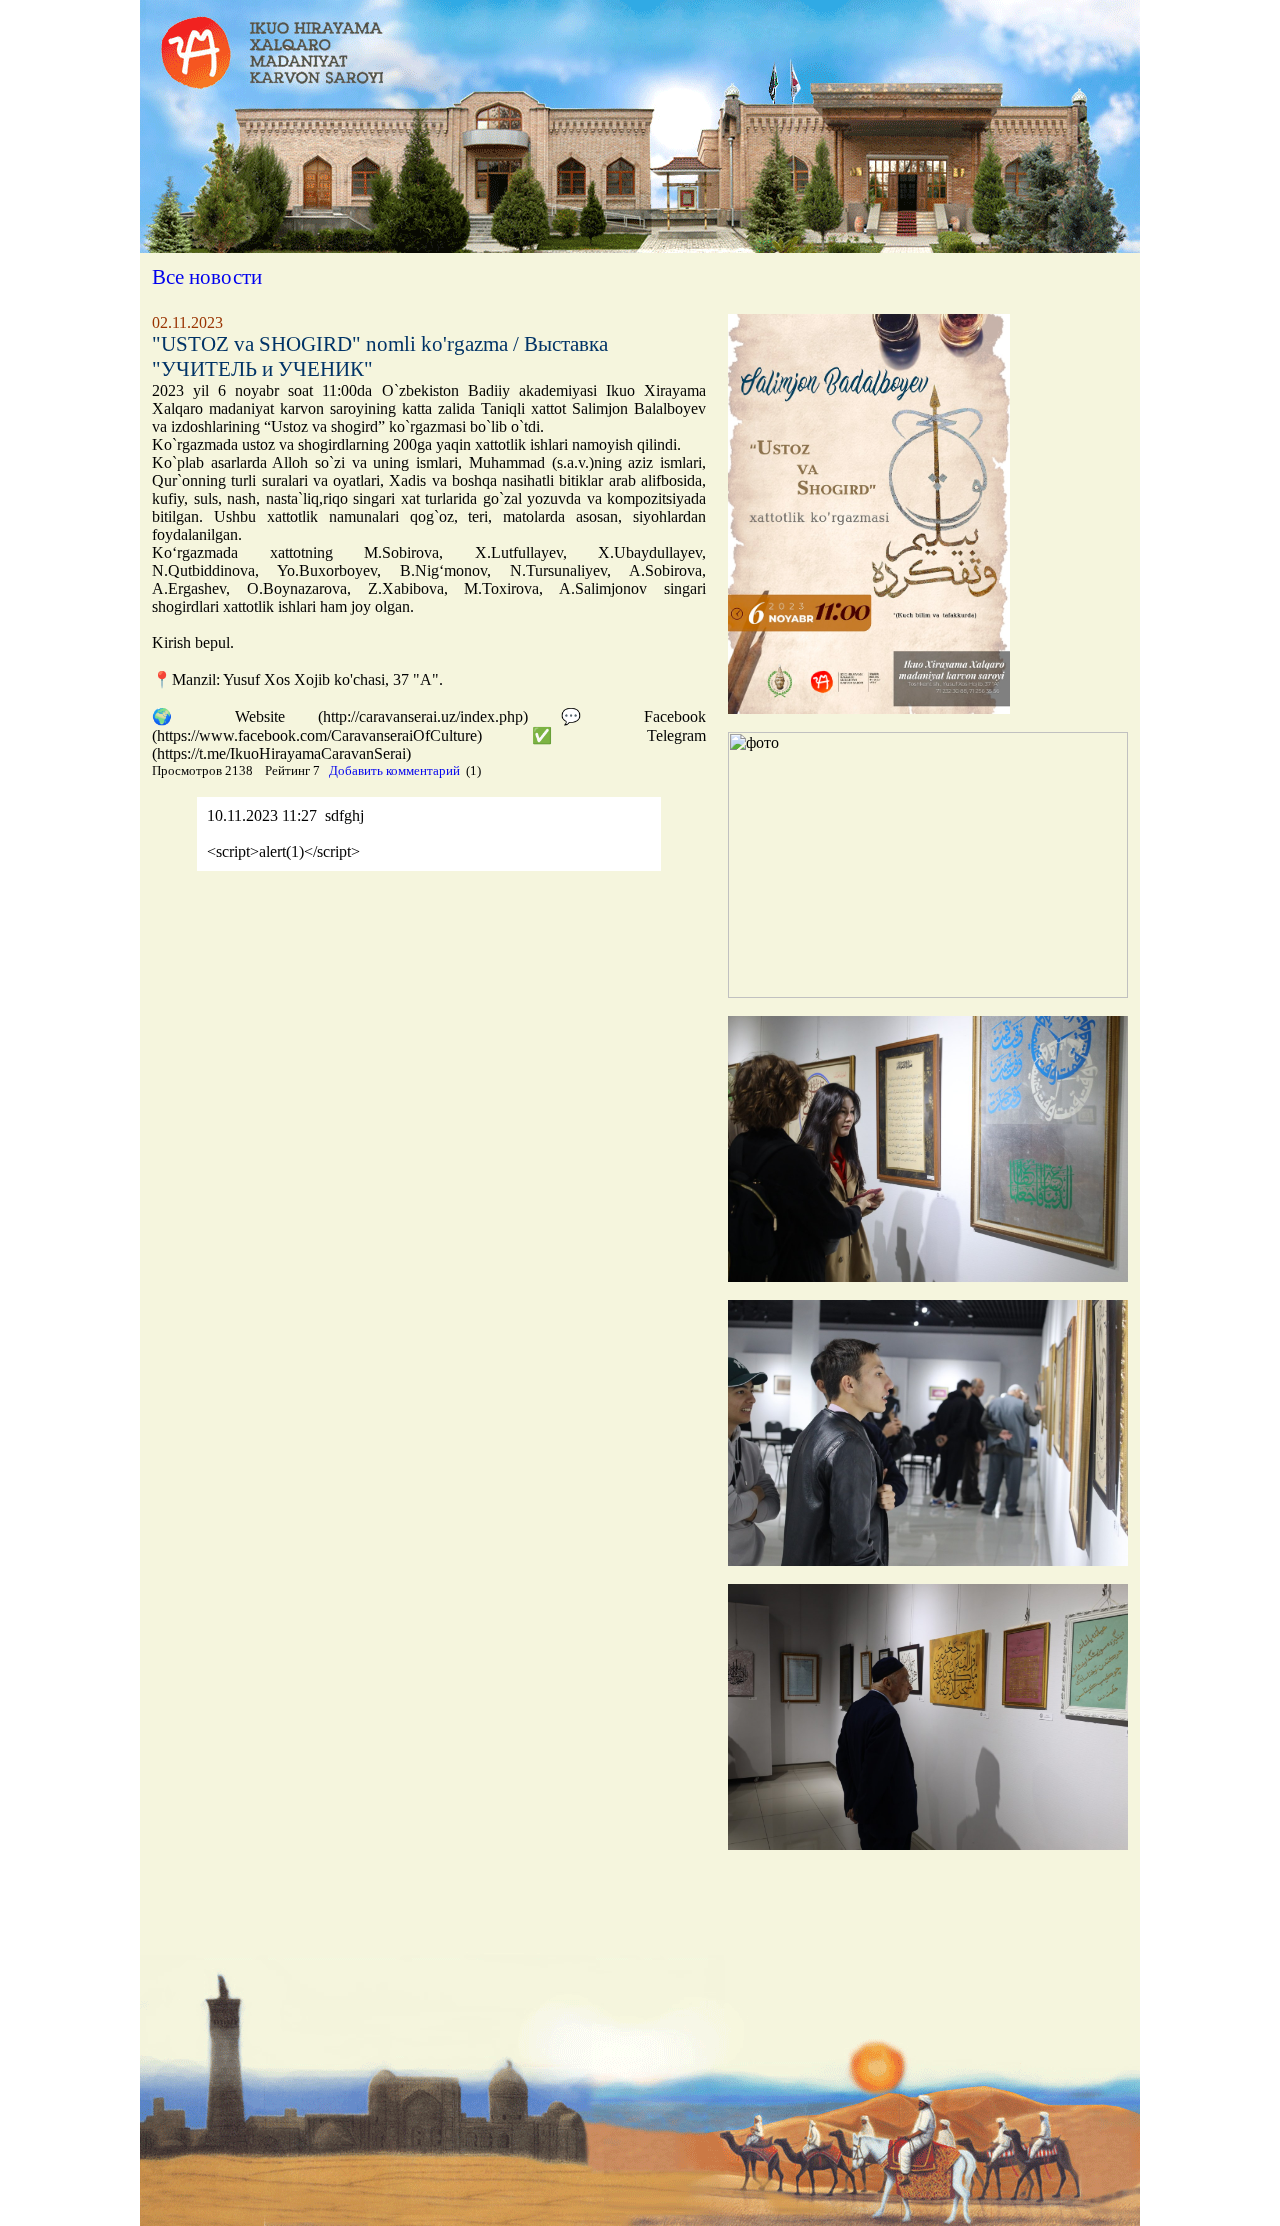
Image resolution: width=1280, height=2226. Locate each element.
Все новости (207, 277)
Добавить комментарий (394, 770)
